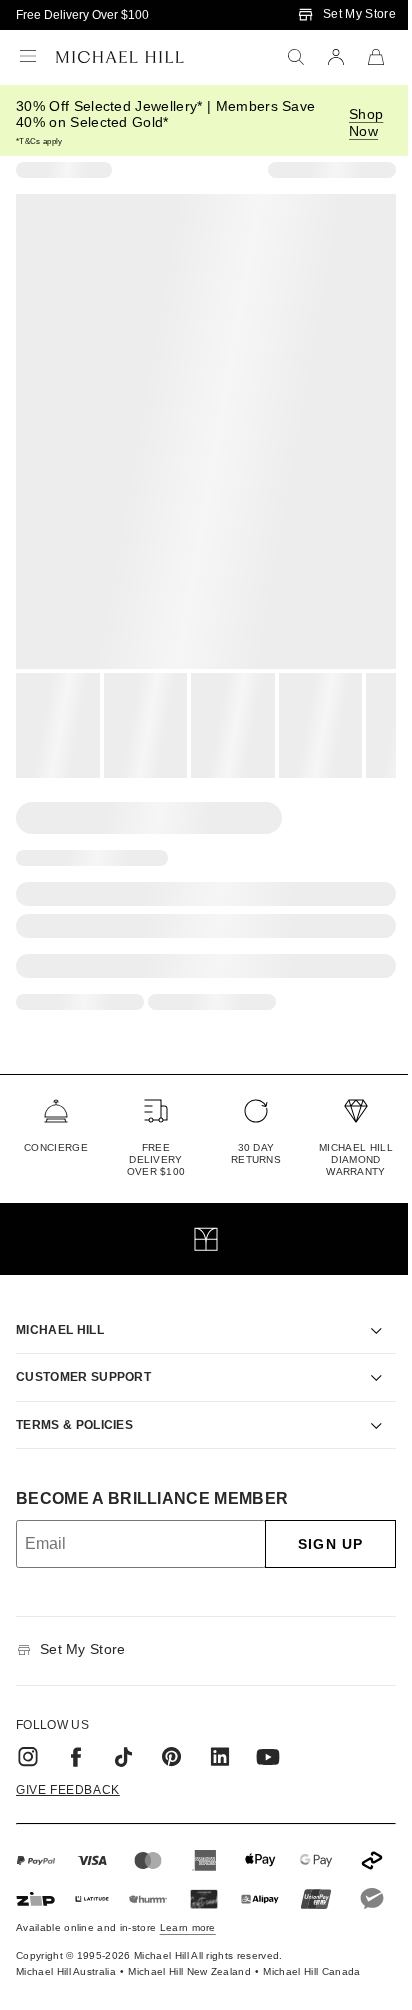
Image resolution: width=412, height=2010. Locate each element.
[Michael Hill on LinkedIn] (220, 1734)
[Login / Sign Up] (336, 57)
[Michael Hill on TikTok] (124, 1734)
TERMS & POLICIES (74, 1402)
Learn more (188, 1940)
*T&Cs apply (39, 141)
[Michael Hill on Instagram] (28, 1734)
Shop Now (366, 122)
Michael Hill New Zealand (189, 1984)
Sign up (315, 1521)
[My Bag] (376, 57)
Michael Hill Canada (311, 1984)
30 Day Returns (256, 1153)
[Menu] (28, 57)
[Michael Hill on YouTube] (268, 1734)
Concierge (56, 1147)
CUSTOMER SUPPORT (83, 1354)
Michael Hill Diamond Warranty (356, 1159)
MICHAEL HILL (60, 1307)
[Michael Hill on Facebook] (76, 1734)
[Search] (296, 57)
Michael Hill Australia (66, 1984)
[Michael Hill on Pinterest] (172, 1734)
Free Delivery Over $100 (82, 15)
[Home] (120, 57)
